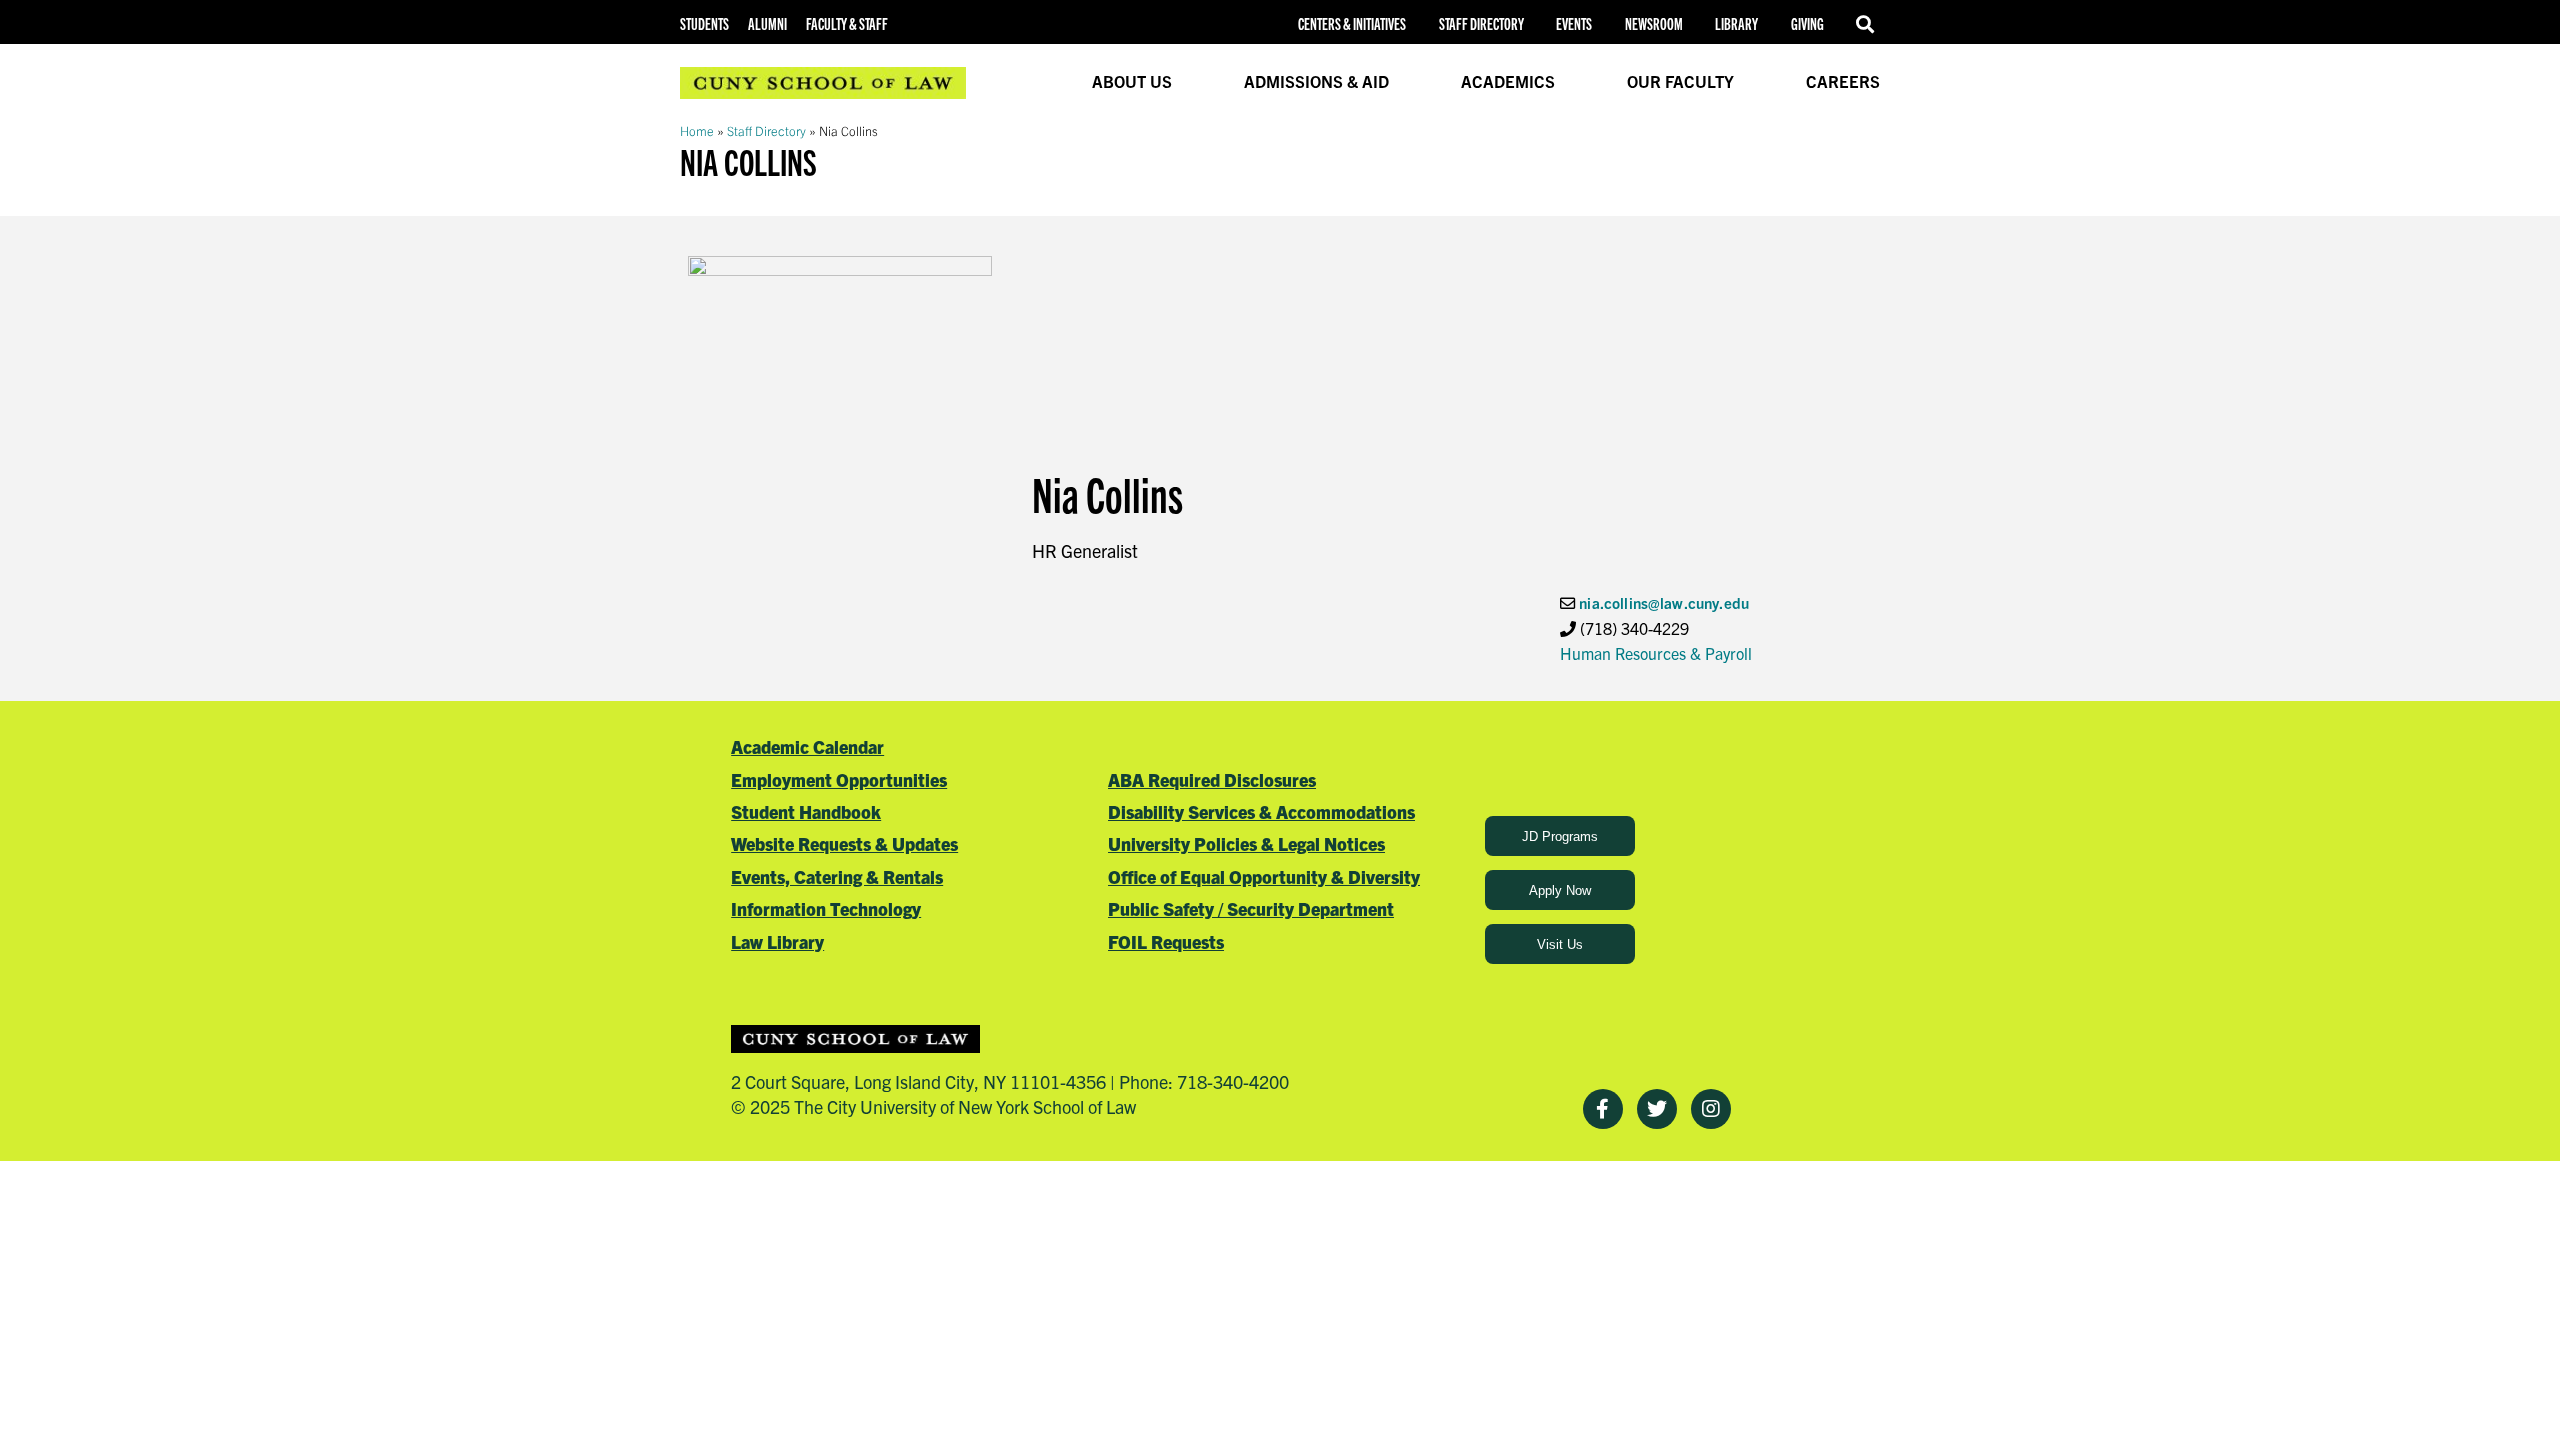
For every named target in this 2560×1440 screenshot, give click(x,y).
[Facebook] (1603, 1109)
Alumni (767, 23)
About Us (1132, 81)
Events (1574, 23)
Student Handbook (806, 811)
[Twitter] (1657, 1109)
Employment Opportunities (839, 779)
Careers (1843, 81)
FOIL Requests (1166, 941)
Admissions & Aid (1316, 81)
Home (697, 130)
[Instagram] (1711, 1109)
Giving (1807, 23)
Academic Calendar (807, 746)
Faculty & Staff (847, 23)
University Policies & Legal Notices (1246, 843)
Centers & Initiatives (1352, 23)
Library (1736, 23)
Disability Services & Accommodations (1261, 811)
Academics (1508, 81)
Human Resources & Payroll (1656, 653)
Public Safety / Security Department (1251, 908)
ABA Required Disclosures (1212, 779)
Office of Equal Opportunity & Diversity (1264, 876)
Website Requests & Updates (844, 843)
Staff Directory (1481, 23)
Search (1868, 24)
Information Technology (826, 908)
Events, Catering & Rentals (837, 876)
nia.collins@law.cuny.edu (1664, 602)
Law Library (777, 941)
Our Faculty (1680, 81)
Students (704, 23)
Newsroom (1654, 23)
